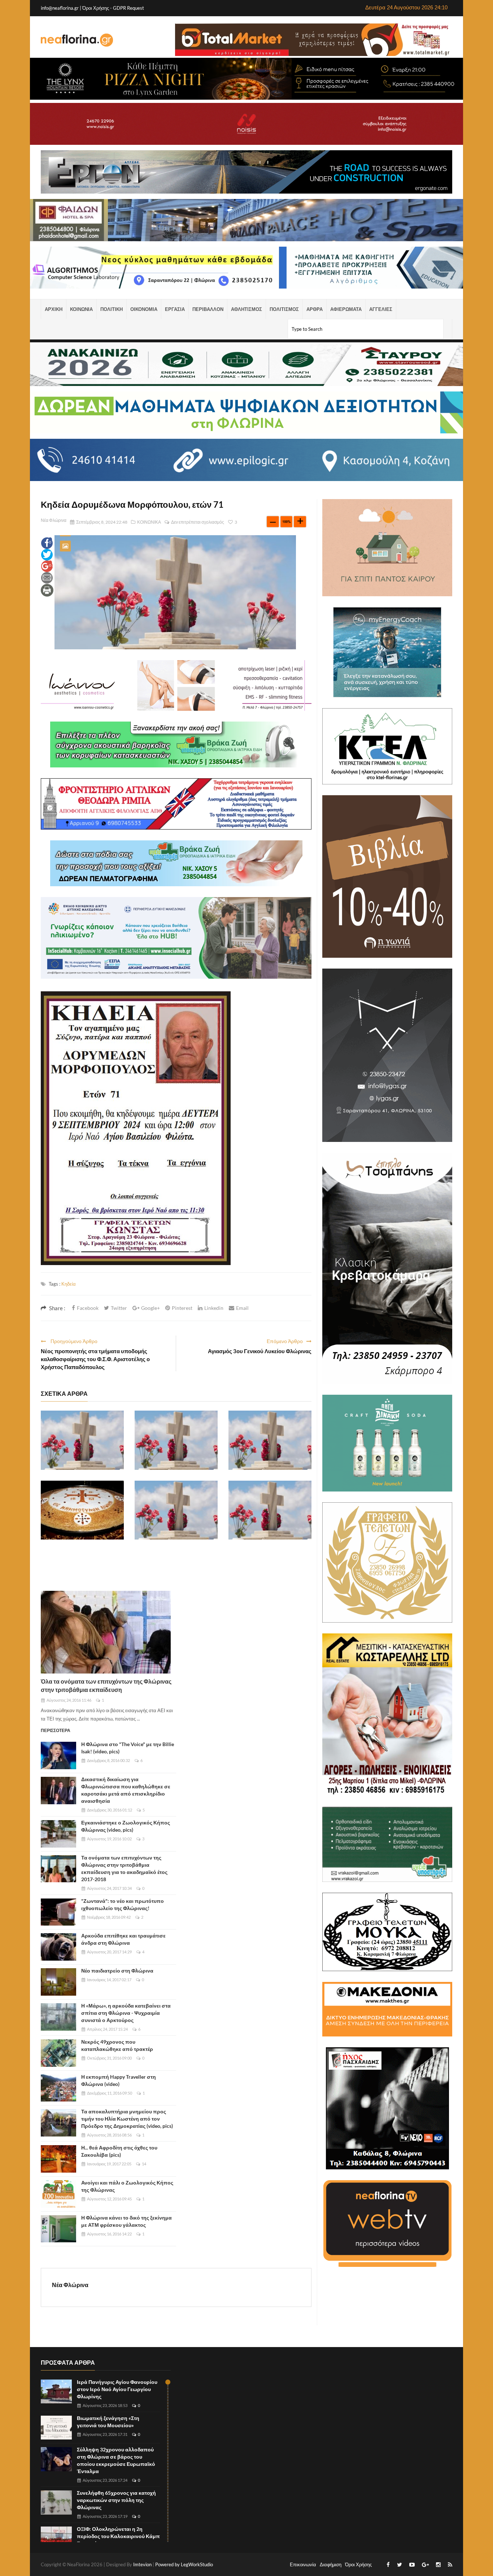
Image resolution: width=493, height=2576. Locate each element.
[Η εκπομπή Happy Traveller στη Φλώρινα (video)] (58, 2088)
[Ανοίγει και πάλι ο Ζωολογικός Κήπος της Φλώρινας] (58, 2194)
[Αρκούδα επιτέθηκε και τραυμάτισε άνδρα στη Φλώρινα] (58, 1947)
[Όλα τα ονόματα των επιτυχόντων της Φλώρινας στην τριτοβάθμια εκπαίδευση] (106, 1632)
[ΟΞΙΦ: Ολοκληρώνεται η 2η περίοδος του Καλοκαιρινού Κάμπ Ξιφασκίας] (56, 2539)
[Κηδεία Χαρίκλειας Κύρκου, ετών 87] (270, 1440)
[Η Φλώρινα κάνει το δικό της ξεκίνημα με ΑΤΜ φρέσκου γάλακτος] (58, 2229)
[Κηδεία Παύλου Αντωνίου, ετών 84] (82, 1440)
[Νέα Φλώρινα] (77, 40)
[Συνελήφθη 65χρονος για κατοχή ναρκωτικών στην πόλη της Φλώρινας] (56, 2503)
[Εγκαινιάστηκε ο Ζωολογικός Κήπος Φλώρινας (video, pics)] (58, 1834)
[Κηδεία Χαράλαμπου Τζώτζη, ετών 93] (270, 1510)
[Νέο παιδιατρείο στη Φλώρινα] (58, 1982)
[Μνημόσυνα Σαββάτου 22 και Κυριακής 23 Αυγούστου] (82, 1510)
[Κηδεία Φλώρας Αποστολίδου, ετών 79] (176, 1510)
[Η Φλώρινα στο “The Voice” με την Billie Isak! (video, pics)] (58, 1755)
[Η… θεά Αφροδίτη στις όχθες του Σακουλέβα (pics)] (58, 2159)
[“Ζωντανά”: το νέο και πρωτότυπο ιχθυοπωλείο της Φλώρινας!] (58, 1912)
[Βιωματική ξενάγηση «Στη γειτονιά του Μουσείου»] (56, 2428)
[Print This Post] (47, 590)
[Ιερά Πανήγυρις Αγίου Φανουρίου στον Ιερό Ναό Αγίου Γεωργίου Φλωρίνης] (56, 2392)
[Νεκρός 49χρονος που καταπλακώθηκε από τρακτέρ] (58, 2053)
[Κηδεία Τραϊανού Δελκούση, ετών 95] (176, 1440)
